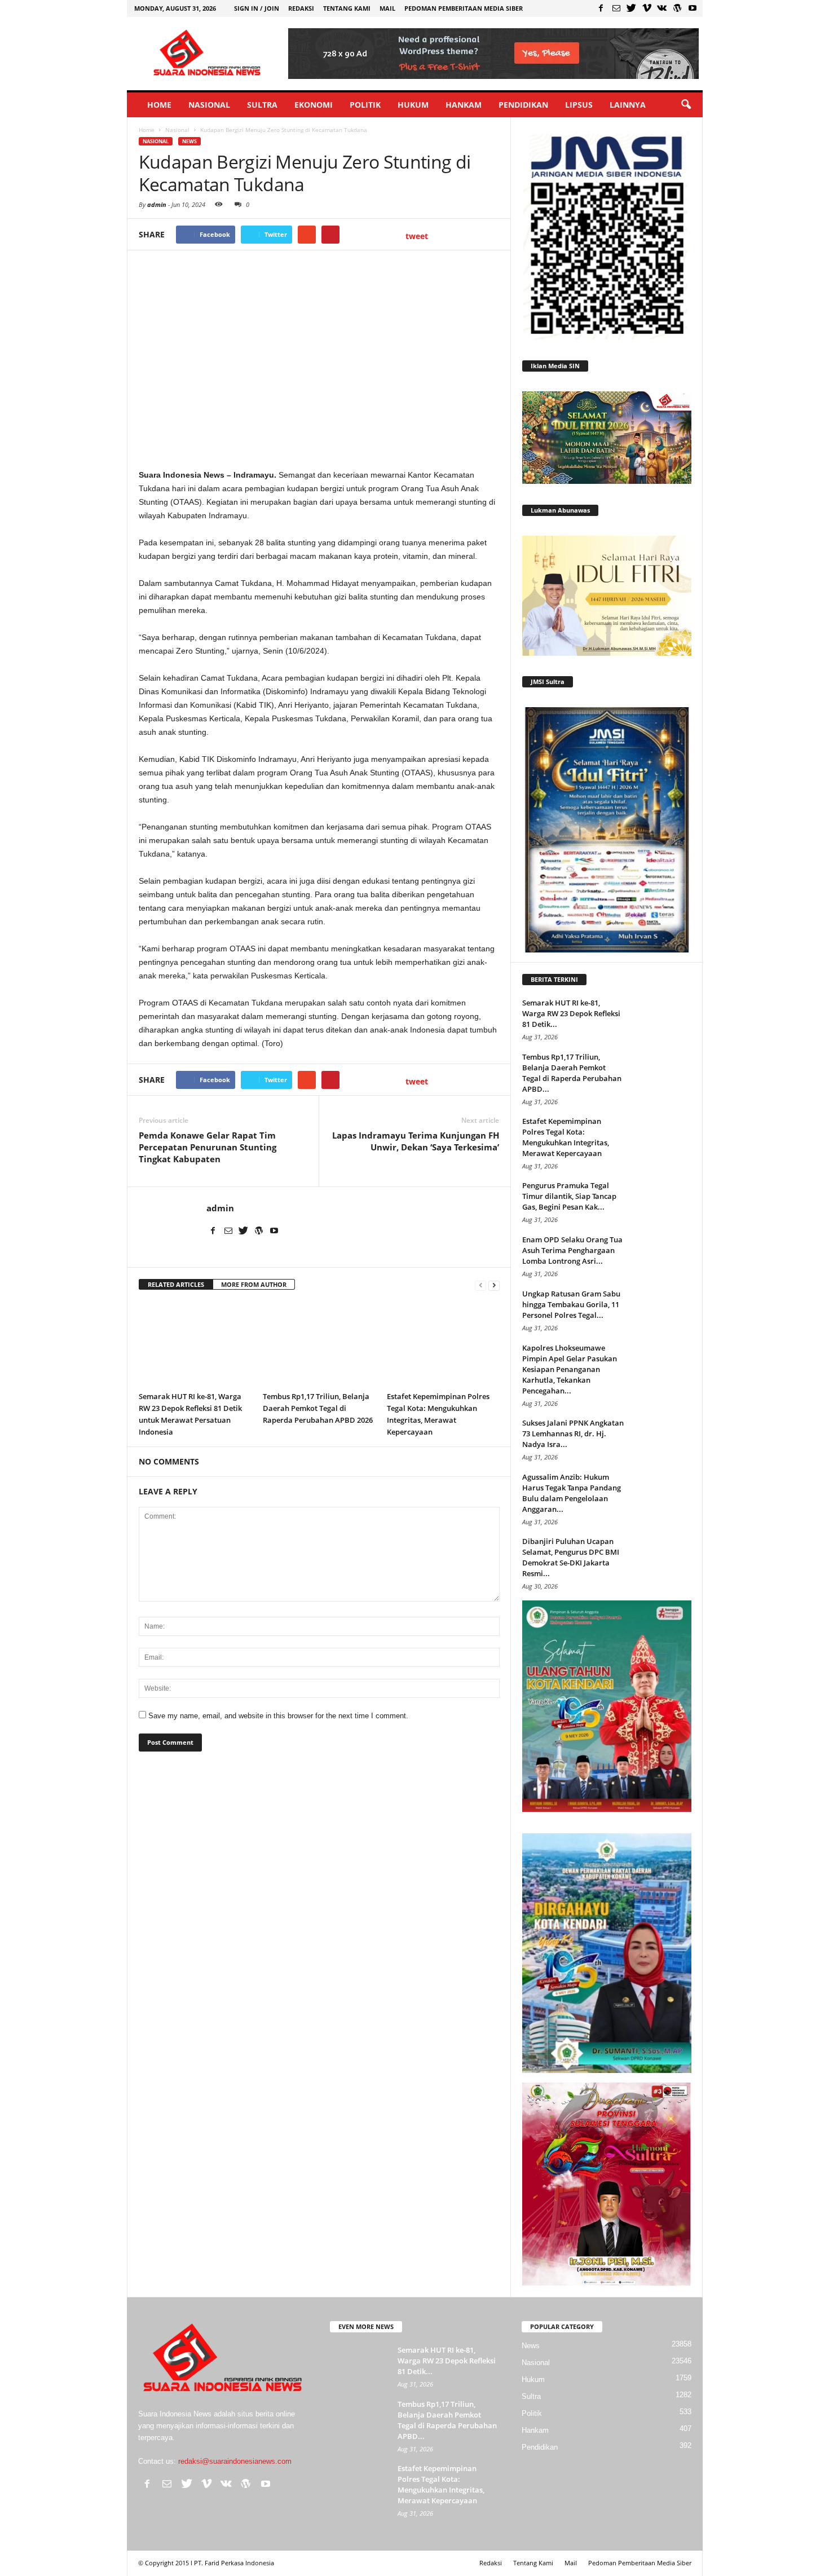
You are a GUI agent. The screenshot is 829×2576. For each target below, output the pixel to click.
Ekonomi (314, 105)
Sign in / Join (257, 8)
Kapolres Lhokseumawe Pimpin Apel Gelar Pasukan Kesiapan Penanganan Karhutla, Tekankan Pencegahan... (570, 1369)
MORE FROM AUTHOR (254, 1284)
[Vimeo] (647, 8)
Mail (387, 8)
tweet (417, 236)
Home (159, 105)
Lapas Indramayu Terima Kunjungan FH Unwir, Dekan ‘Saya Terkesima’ (416, 1141)
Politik (365, 105)
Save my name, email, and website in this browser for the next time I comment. (278, 1716)
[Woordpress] (677, 8)
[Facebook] (601, 8)
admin (157, 204)
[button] (686, 105)
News (189, 141)
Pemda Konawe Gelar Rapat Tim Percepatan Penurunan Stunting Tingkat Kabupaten (208, 1147)
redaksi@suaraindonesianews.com (235, 2461)
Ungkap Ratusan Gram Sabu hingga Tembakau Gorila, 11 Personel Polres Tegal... (571, 1304)
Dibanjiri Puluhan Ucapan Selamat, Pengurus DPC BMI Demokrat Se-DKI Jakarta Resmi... (571, 1557)
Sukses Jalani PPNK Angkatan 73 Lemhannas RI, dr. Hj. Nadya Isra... (573, 1433)
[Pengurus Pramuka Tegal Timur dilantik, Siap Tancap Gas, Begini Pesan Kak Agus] (663, 1201)
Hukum (413, 105)
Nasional (209, 105)
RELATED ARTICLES (176, 1284)
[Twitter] (632, 8)
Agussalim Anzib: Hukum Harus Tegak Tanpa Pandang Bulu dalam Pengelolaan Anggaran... (572, 1493)
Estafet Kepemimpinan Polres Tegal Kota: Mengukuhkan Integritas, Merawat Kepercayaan (566, 1137)
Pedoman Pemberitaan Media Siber (464, 8)
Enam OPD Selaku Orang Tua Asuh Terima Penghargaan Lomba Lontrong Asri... (572, 1250)
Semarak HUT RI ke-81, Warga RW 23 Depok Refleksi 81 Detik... (571, 1013)
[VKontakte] (662, 8)
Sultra (262, 105)
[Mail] (616, 8)
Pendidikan (523, 105)
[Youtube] (693, 8)
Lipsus (579, 105)
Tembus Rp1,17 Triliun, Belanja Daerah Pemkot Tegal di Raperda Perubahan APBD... (572, 1073)
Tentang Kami (347, 8)
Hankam (464, 105)
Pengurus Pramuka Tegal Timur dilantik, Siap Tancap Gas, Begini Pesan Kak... (569, 1196)
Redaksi (301, 8)
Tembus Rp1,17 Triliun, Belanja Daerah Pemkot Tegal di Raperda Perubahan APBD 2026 (318, 1408)
